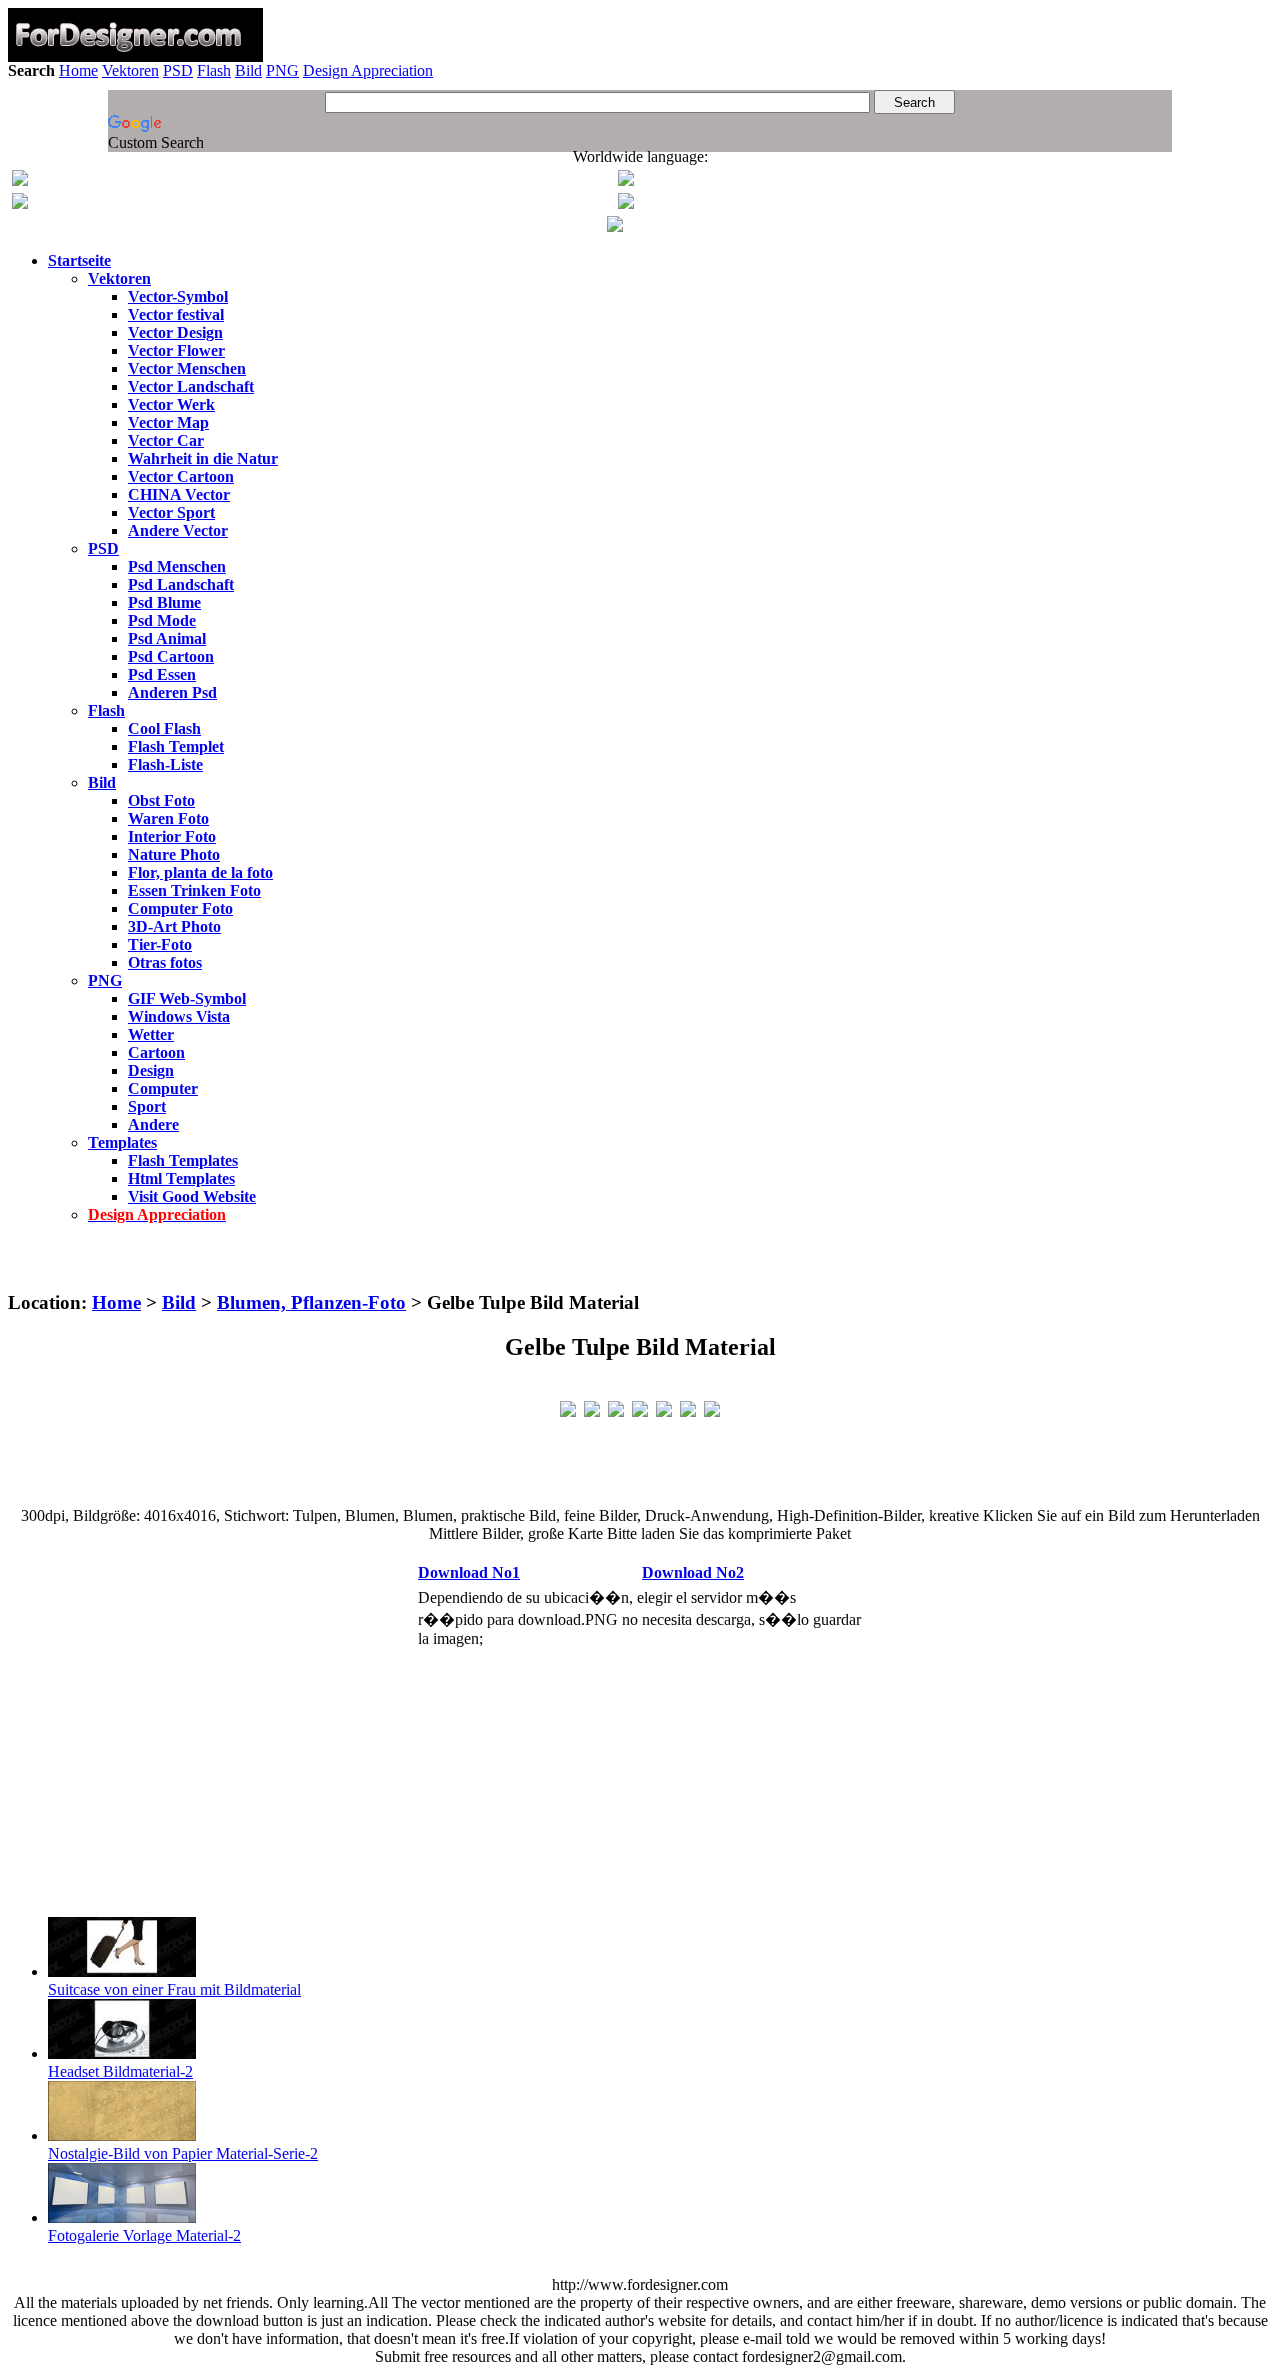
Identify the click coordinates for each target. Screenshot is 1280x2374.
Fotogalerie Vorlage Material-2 (144, 2235)
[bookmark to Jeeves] (568, 1407)
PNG (282, 70)
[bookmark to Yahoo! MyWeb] (616, 1407)
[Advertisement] (640, 1265)
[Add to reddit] (664, 1407)
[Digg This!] (640, 1407)
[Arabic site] (615, 226)
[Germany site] (626, 203)
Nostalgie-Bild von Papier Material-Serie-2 (183, 2153)
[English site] (20, 180)
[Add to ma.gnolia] (712, 1407)
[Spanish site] (626, 180)
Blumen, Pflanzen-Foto (311, 1302)
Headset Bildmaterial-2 (120, 2071)
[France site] (20, 203)
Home (78, 70)
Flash (214, 70)
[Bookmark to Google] (592, 1407)
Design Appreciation (368, 70)
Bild (248, 70)
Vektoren (130, 70)
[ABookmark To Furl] (688, 1407)
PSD (178, 70)
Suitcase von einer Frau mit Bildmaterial (174, 1989)
